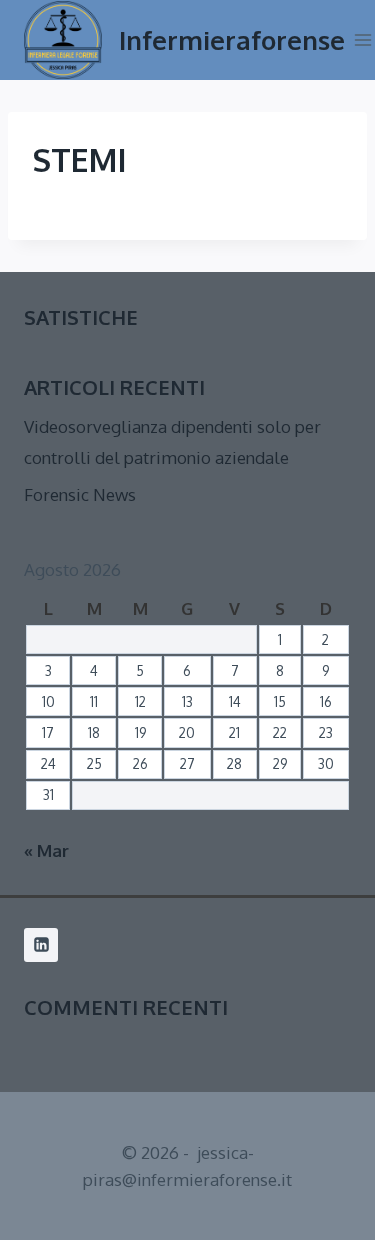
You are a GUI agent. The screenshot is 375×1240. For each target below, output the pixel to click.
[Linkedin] (41, 945)
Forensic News (80, 494)
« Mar (46, 850)
